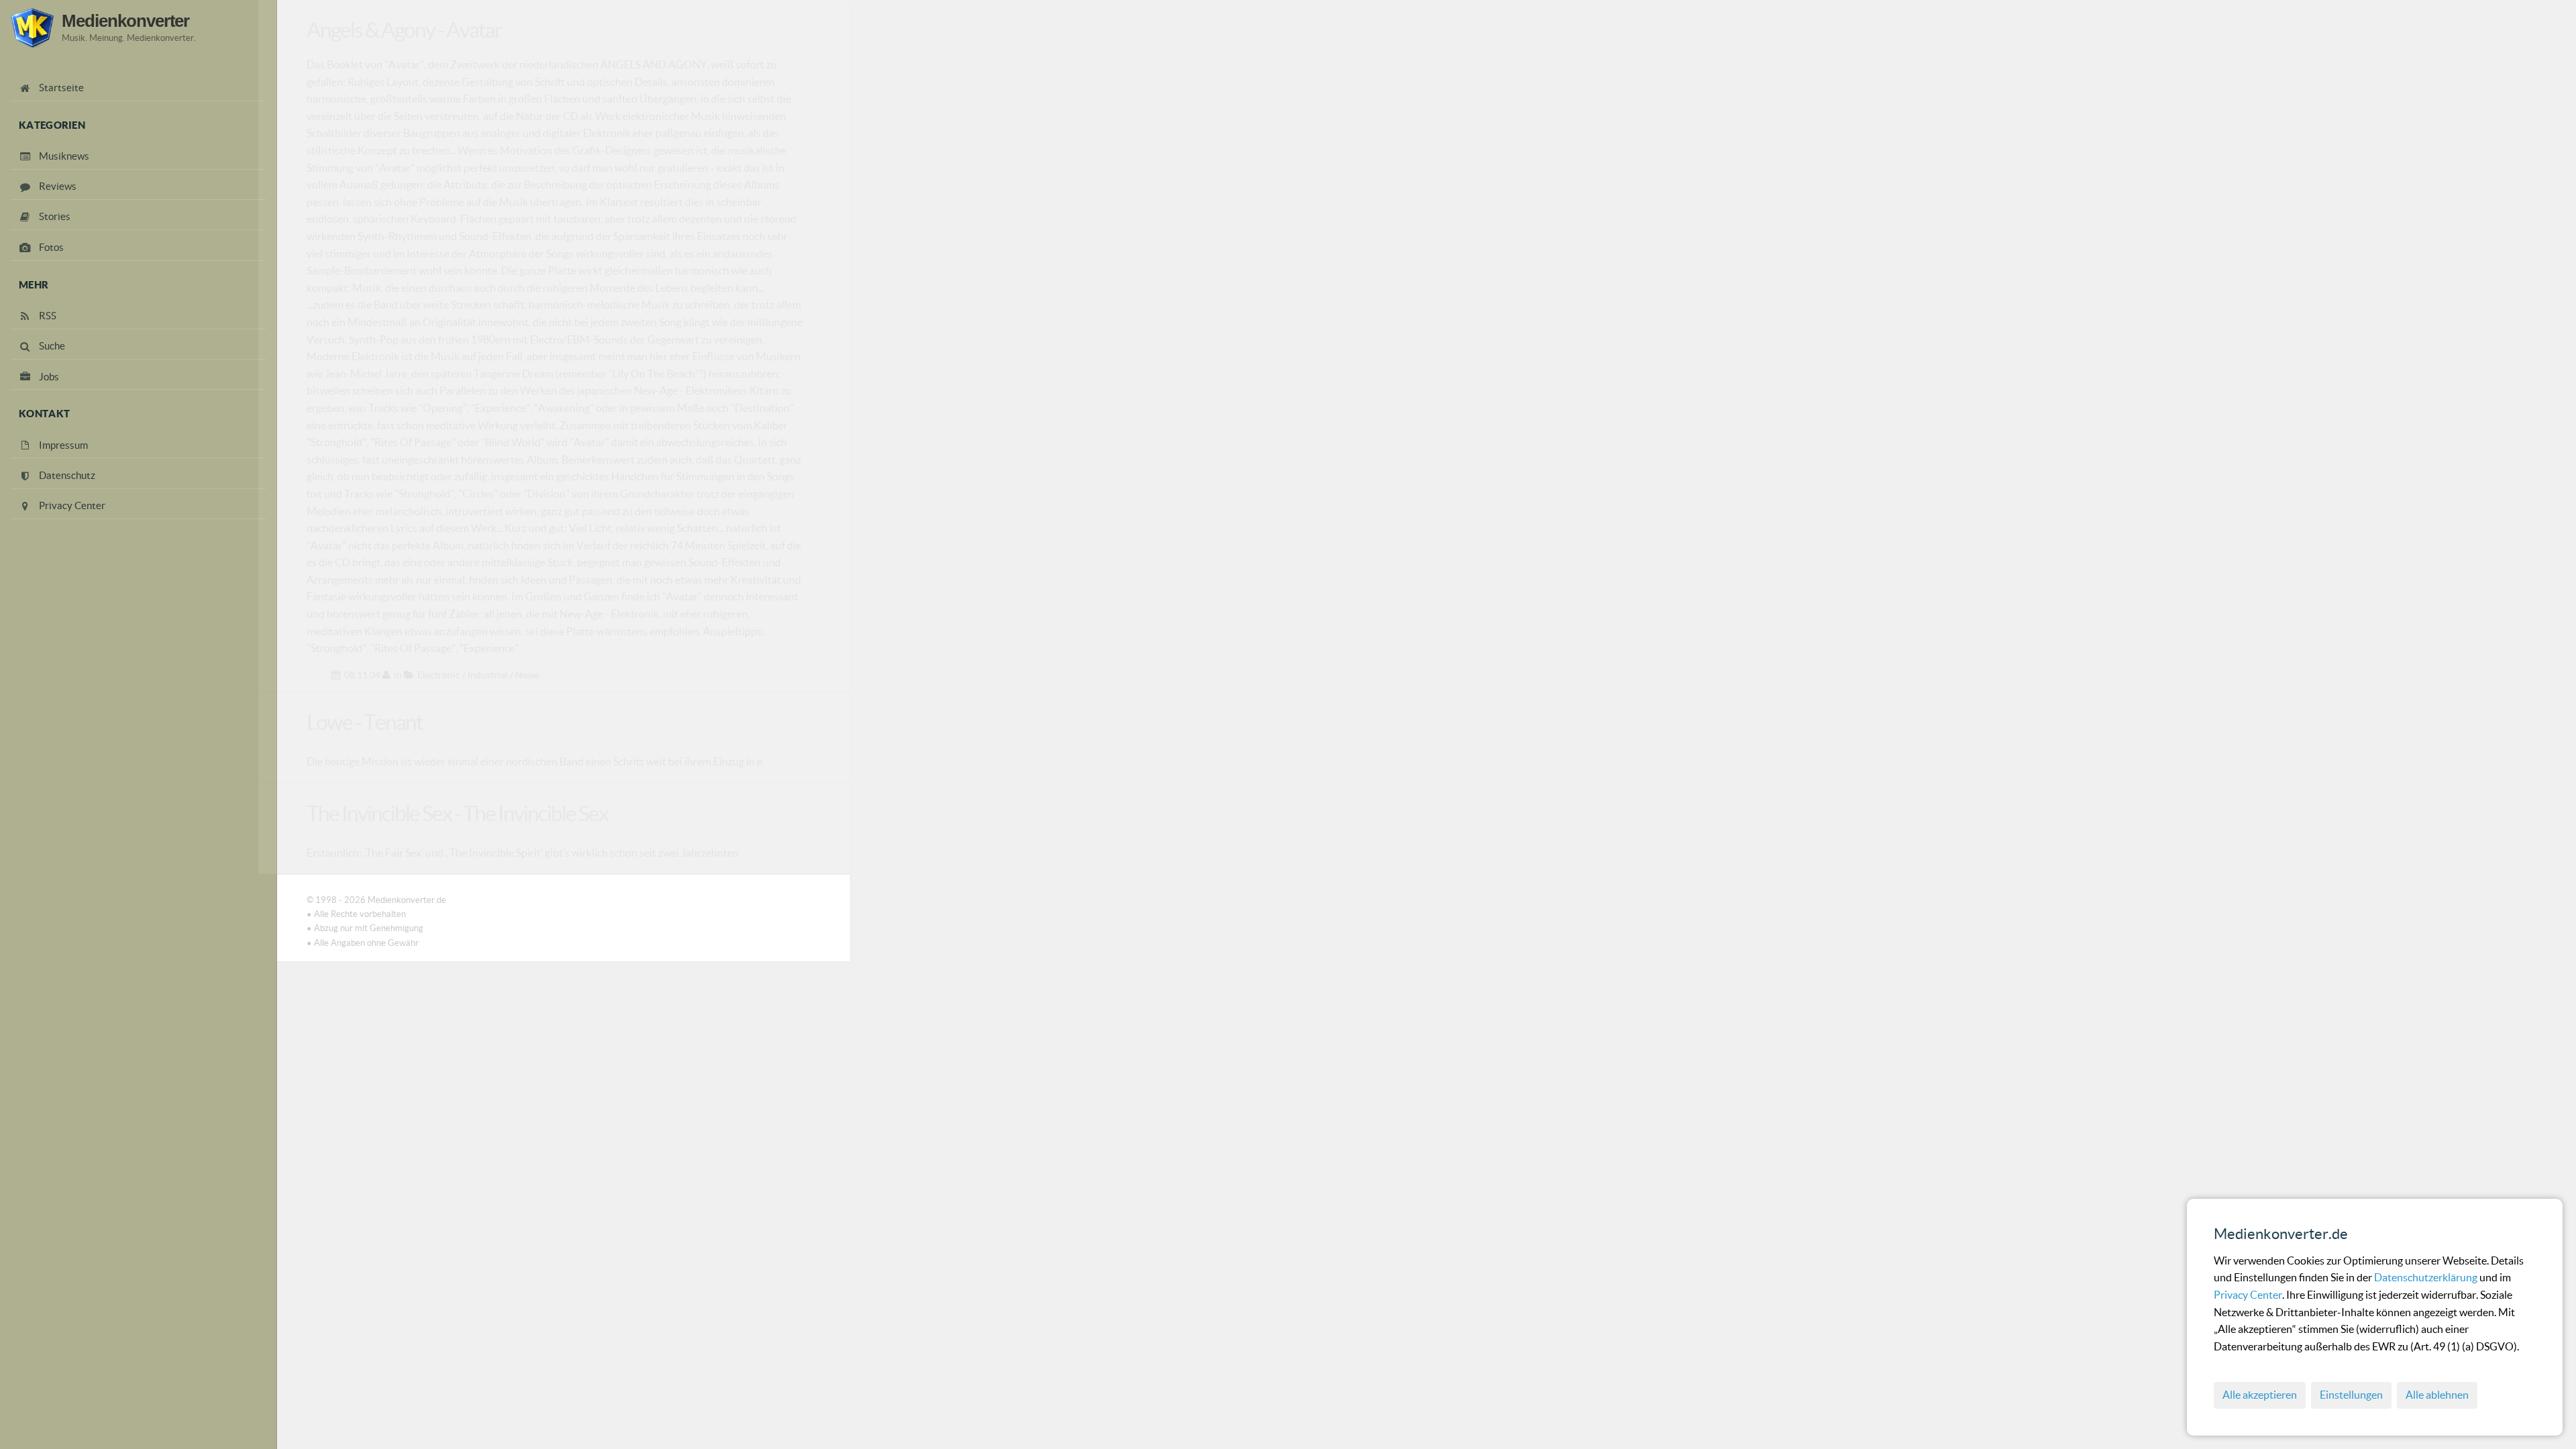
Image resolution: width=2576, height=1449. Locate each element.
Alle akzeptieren (2260, 1395)
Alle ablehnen (2437, 1395)
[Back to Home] (32, 28)
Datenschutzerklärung (2427, 1277)
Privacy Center (2248, 1295)
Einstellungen (2351, 1395)
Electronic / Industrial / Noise (478, 675)
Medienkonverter (125, 21)
